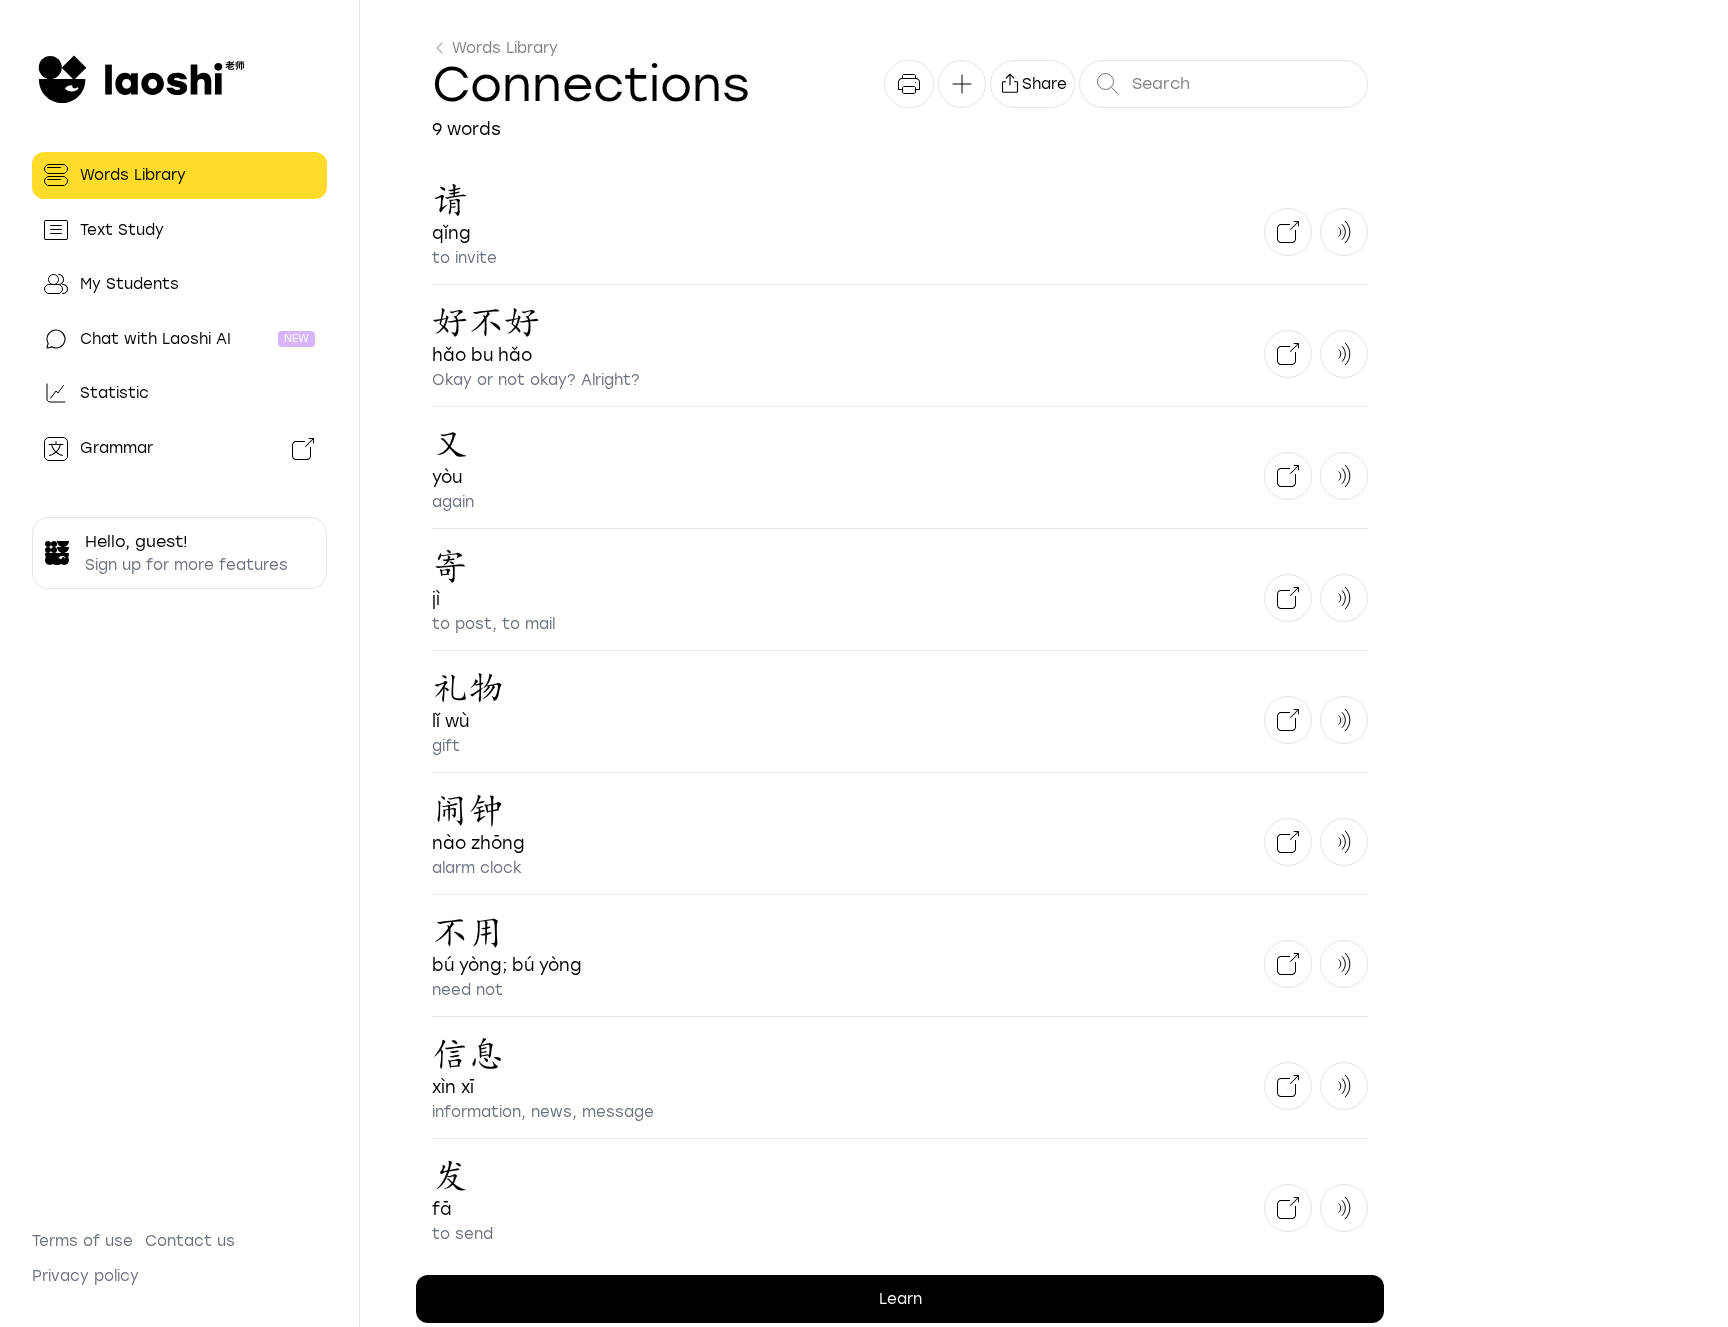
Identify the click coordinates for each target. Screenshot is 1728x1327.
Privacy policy (85, 1276)
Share (1044, 84)
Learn (900, 1299)
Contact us (190, 1241)
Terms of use (82, 1241)
